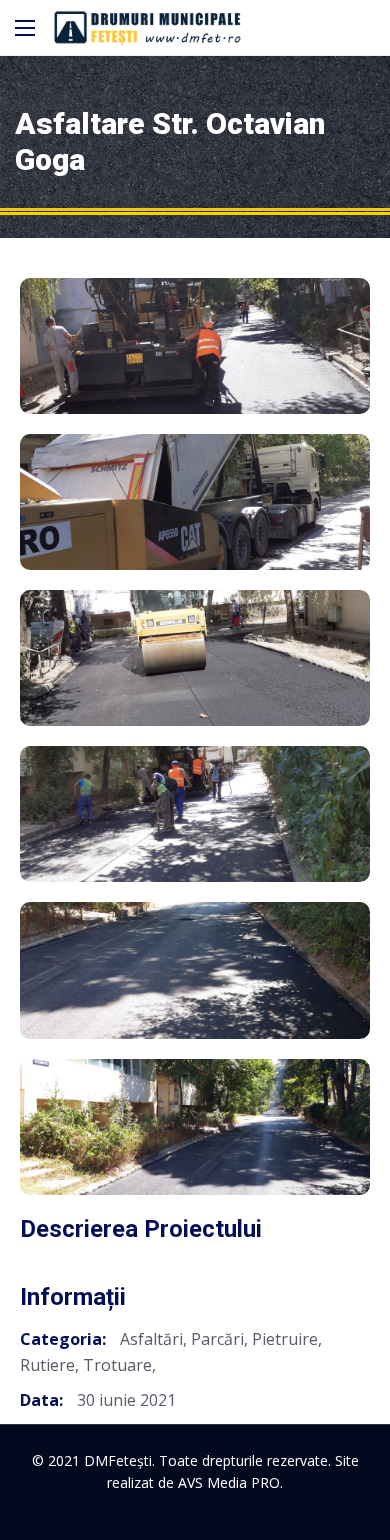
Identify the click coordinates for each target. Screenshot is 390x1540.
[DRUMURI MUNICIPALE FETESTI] (147, 27)
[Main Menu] (25, 28)
